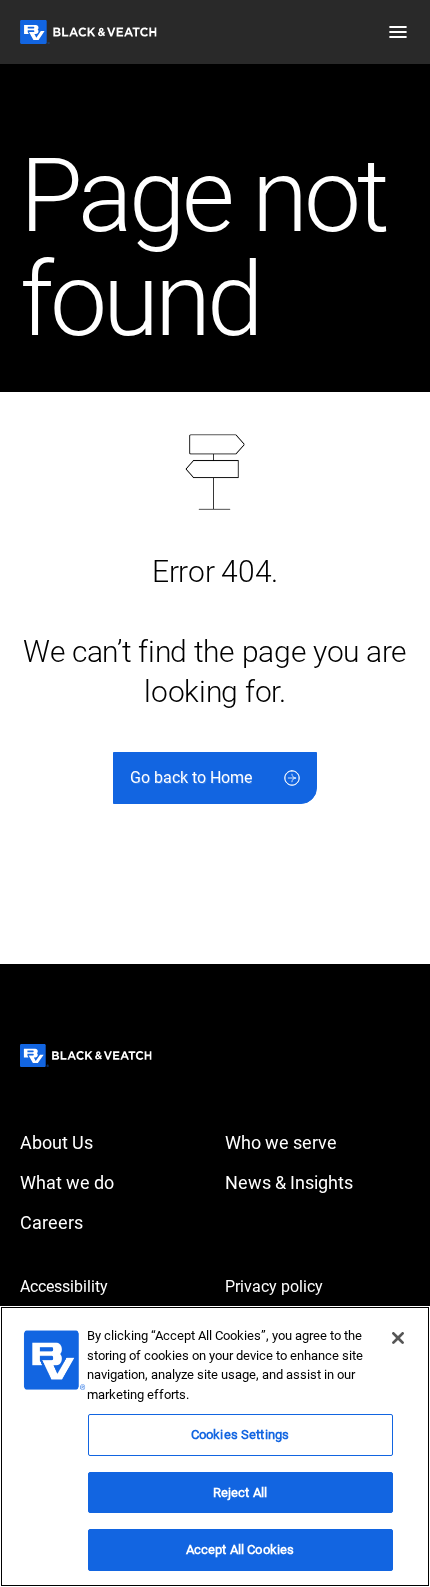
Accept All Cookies (240, 1549)
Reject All (240, 1492)
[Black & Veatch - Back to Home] (88, 32)
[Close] (398, 1338)
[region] (215, 1446)
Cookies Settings (240, 1434)
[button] (398, 32)
